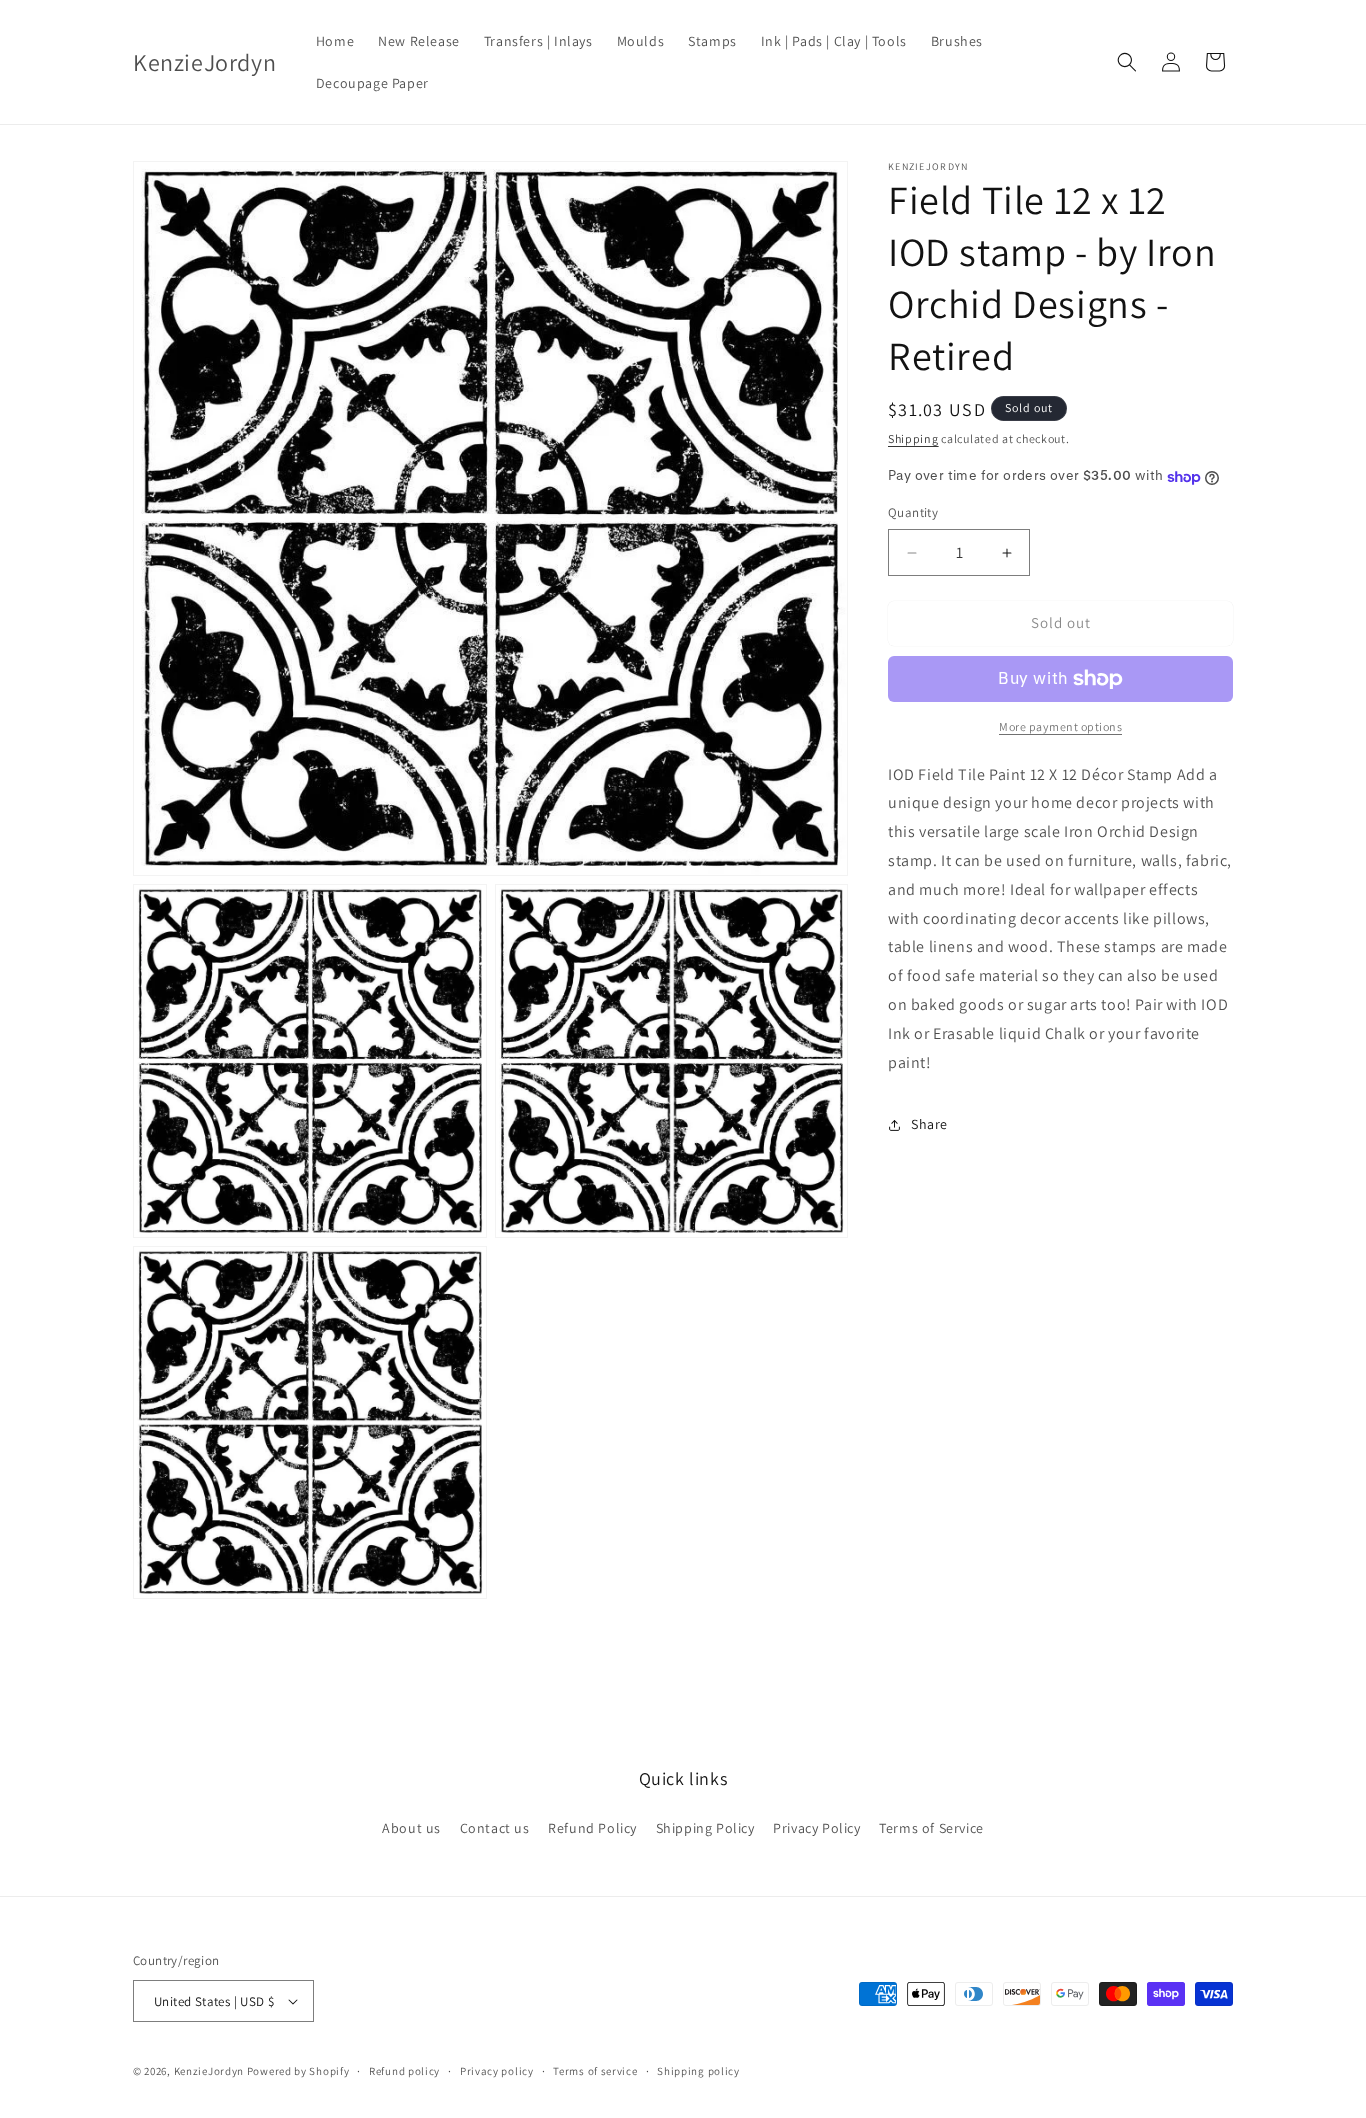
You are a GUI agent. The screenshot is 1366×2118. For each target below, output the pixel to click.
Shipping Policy (705, 1828)
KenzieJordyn (209, 2071)
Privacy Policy (816, 1828)
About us (411, 1828)
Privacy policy (497, 2071)
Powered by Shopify (298, 2071)
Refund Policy (592, 1828)
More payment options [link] (1060, 726)
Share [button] (929, 1125)
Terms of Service (931, 1828)
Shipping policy (698, 2071)
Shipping (913, 438)
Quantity (913, 513)
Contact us (495, 1828)
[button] (1127, 62)
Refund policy (404, 2071)
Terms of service (595, 2071)
